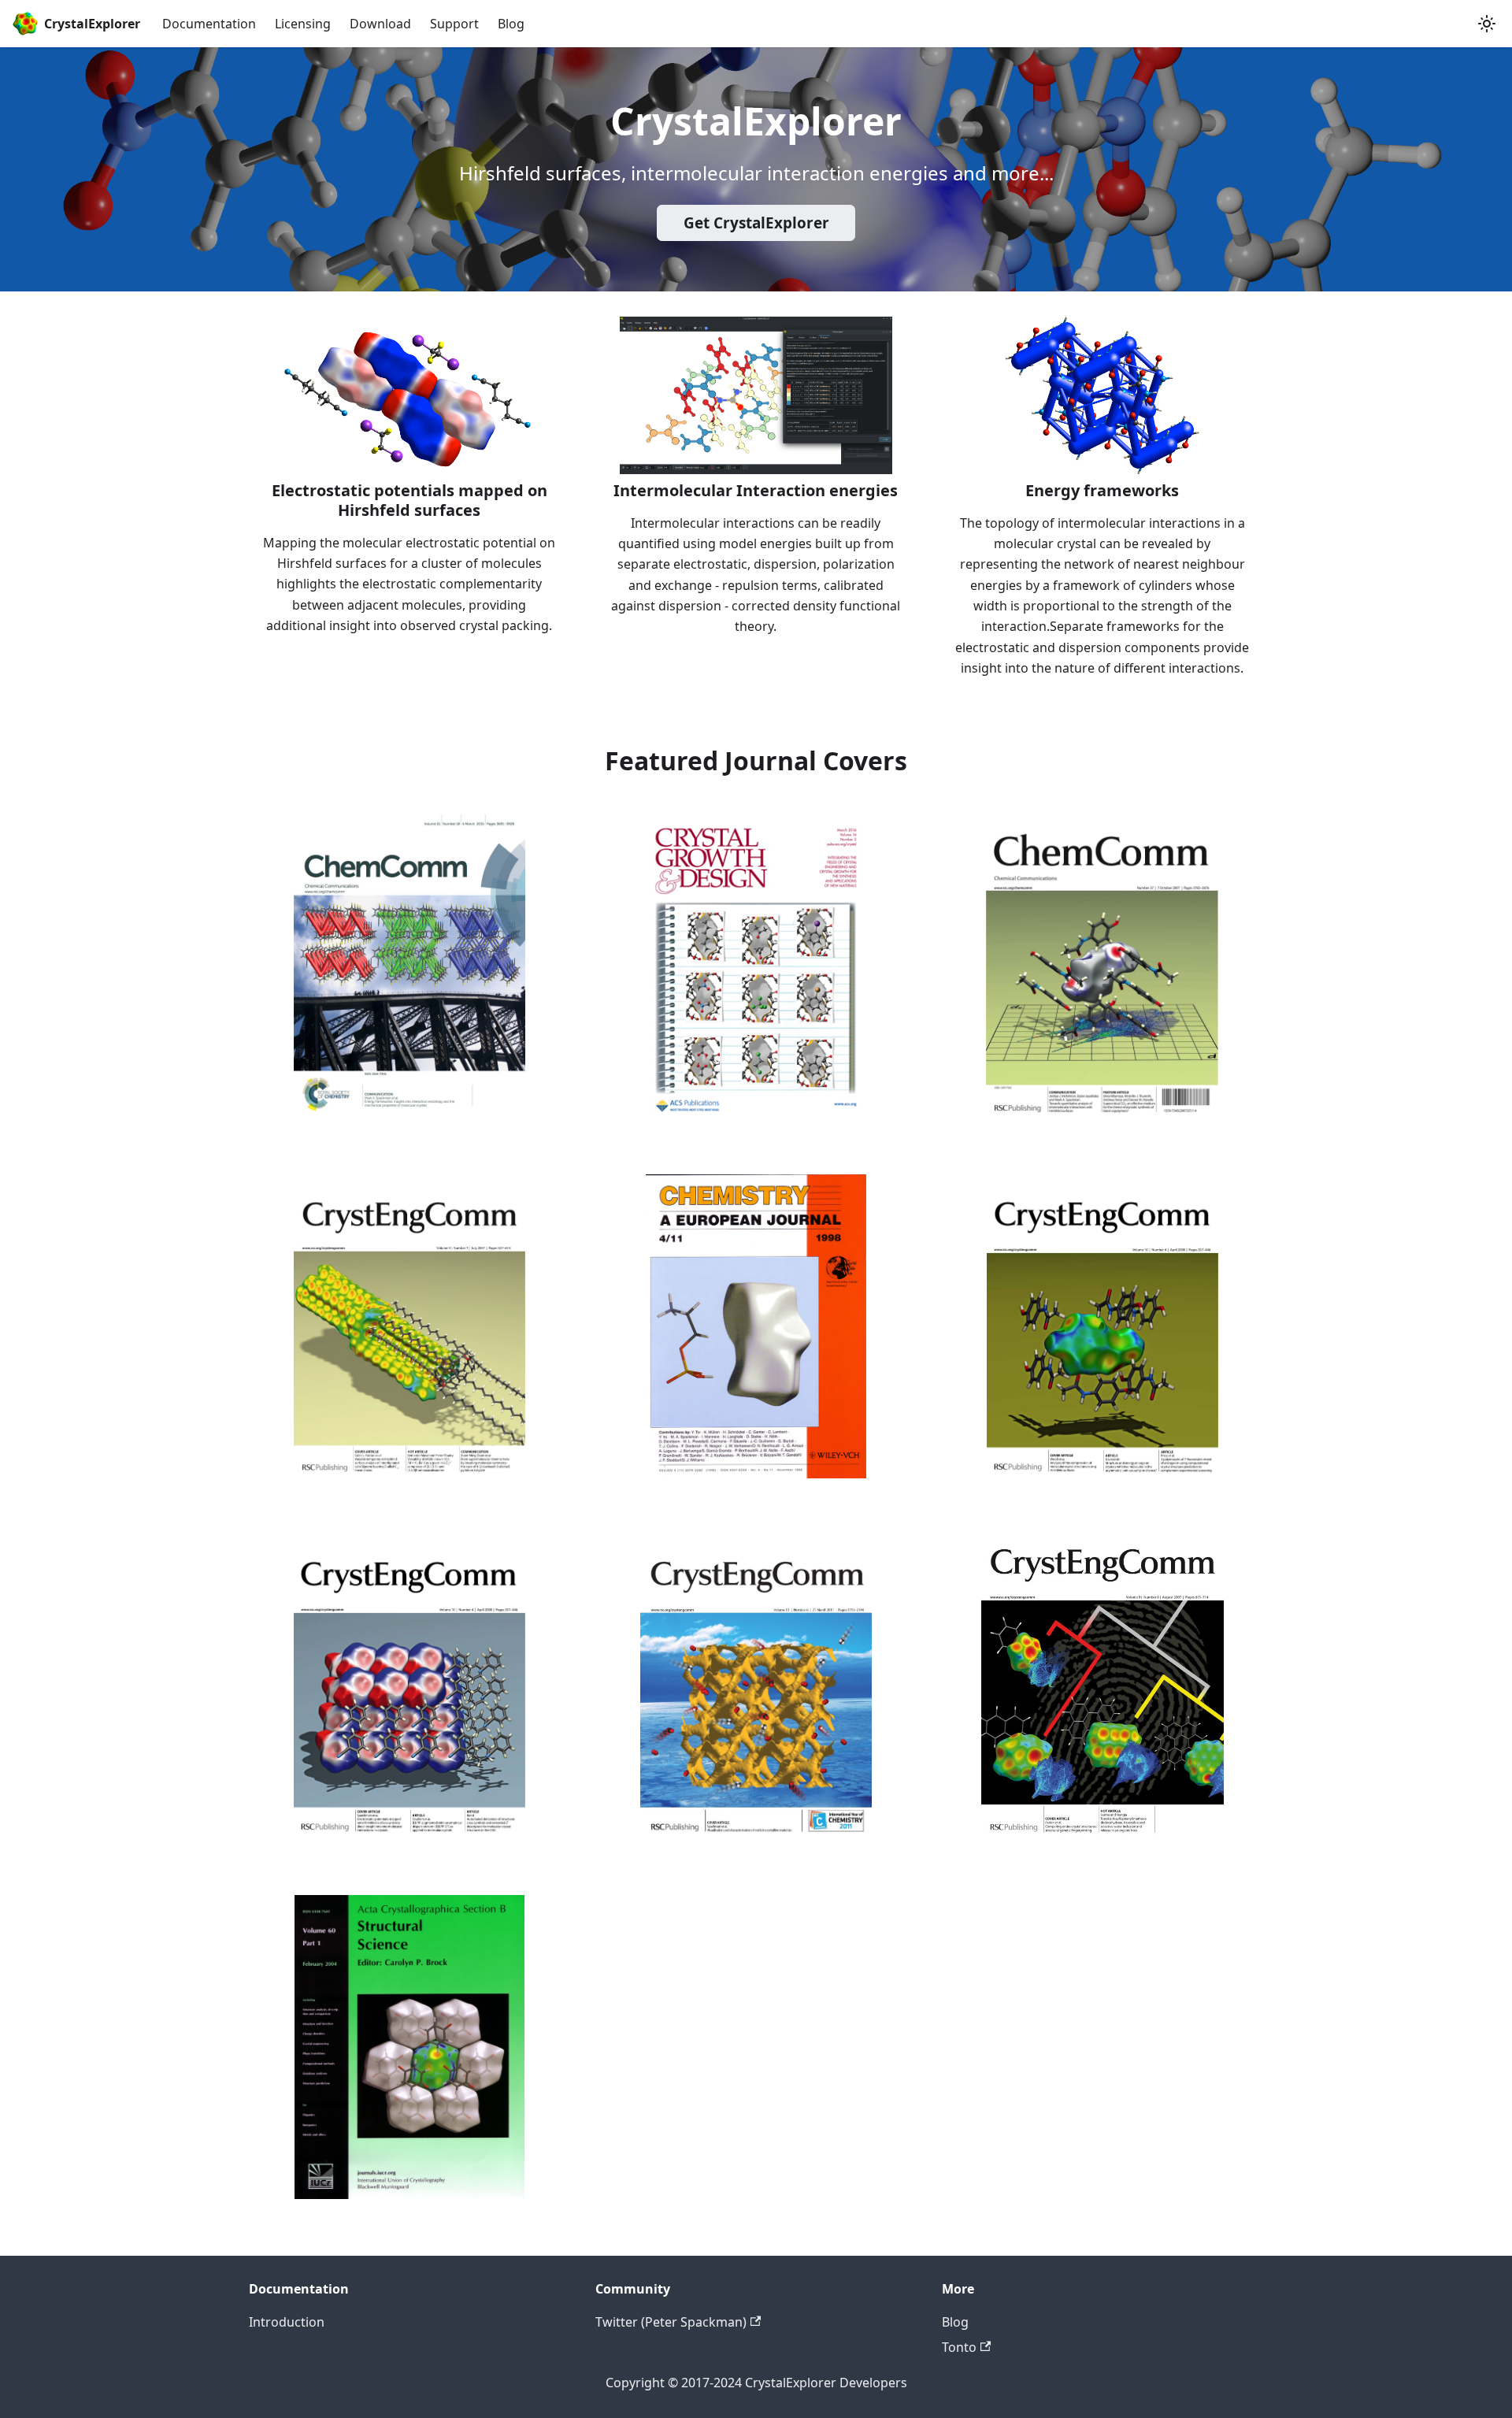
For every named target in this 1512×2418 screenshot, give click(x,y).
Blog (511, 24)
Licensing (303, 24)
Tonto (959, 2347)
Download (380, 24)
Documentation (209, 24)
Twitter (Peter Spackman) (671, 2322)
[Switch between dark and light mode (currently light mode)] (1487, 24)
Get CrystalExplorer (756, 223)
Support (454, 24)
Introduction (287, 2322)
